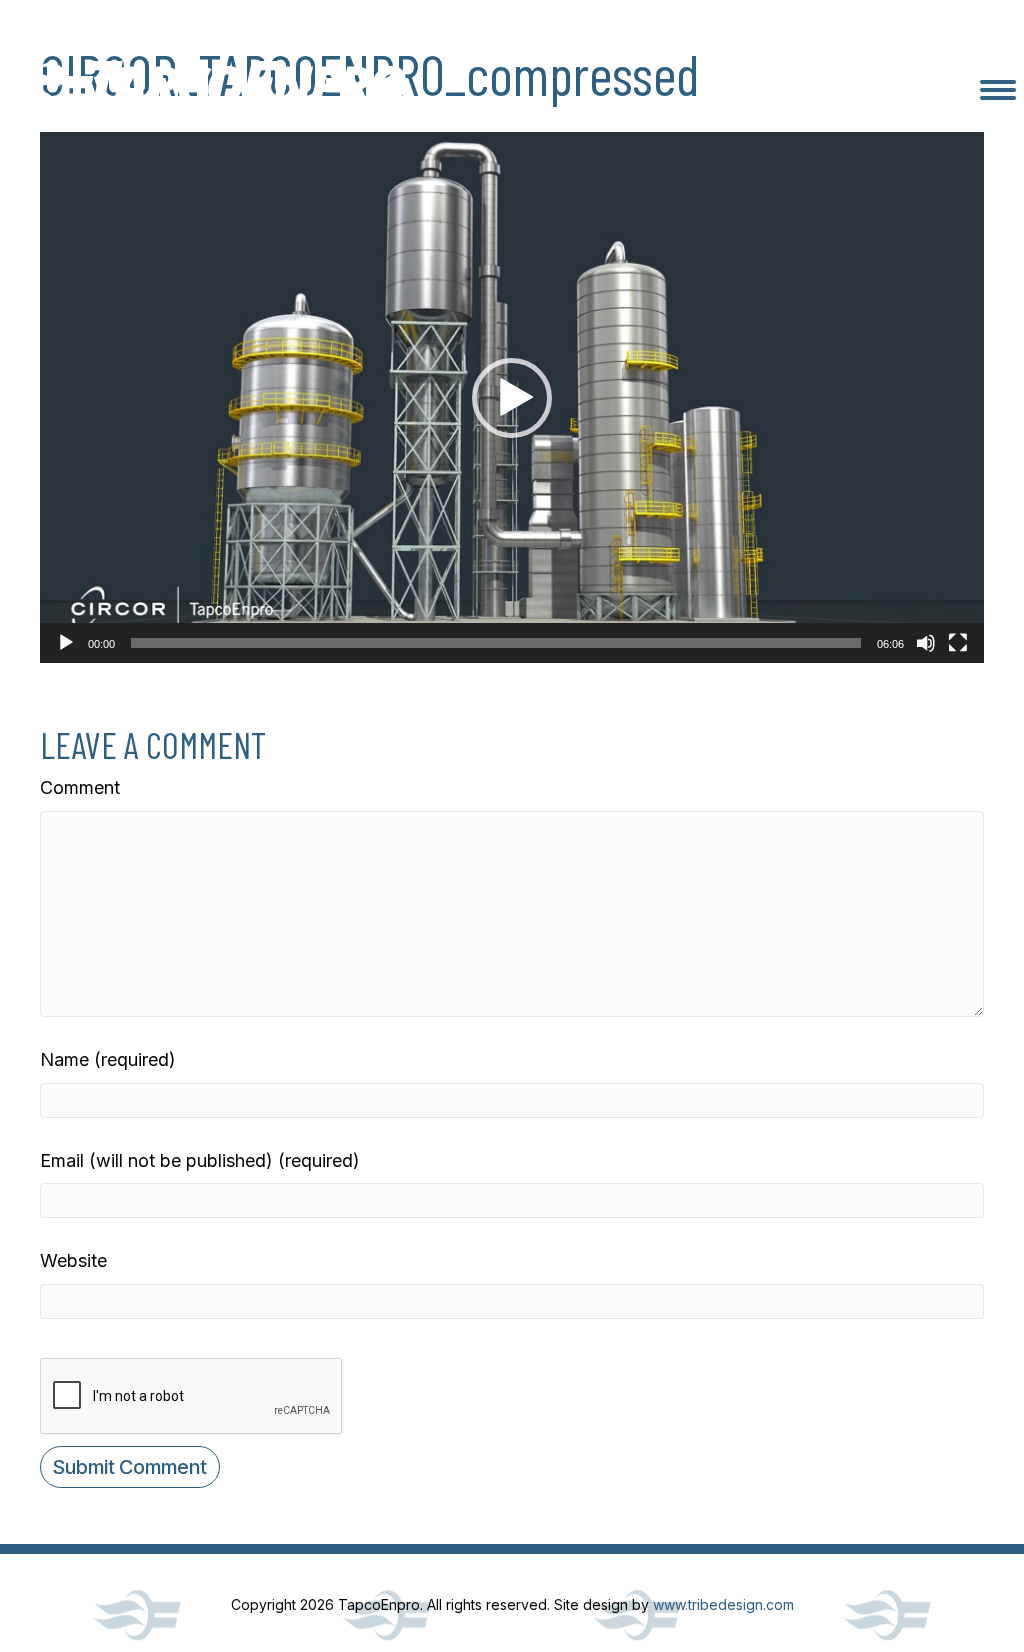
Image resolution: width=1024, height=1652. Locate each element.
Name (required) (108, 1059)
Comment (80, 787)
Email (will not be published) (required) (200, 1160)
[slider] (496, 643)
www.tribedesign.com (723, 1604)
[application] (512, 397)
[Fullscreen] (958, 643)
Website (73, 1260)
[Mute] (926, 643)
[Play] (66, 643)
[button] (512, 398)
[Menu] (998, 90)
